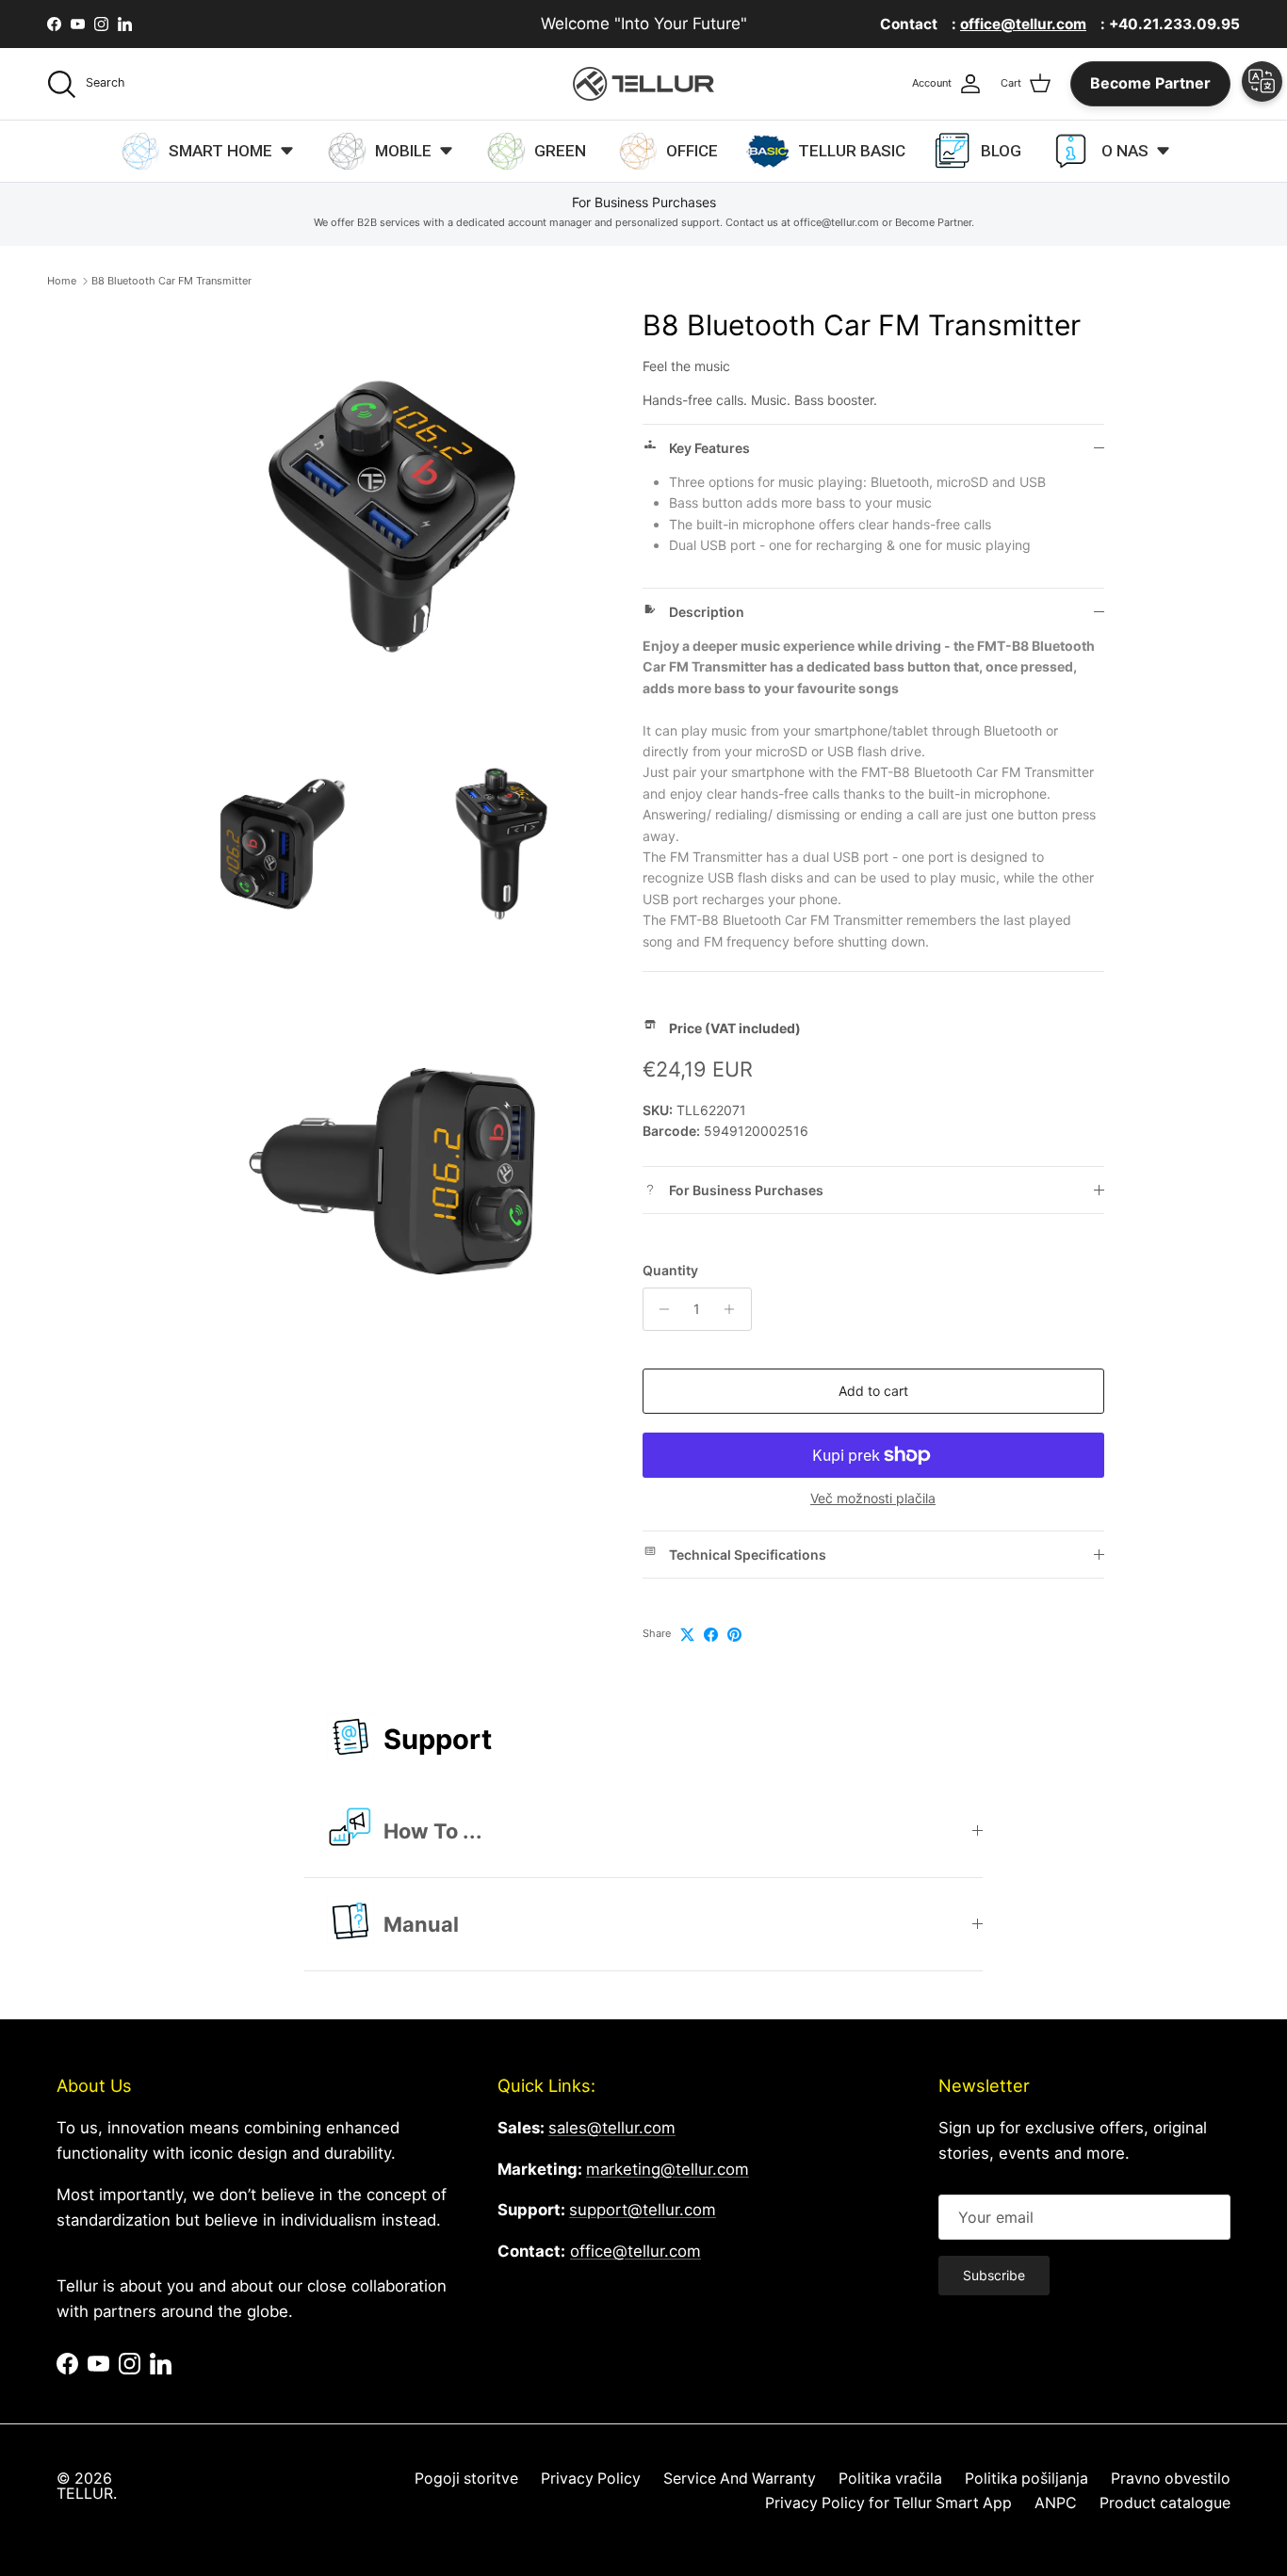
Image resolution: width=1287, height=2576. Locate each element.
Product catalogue (1165, 2503)
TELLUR (85, 2494)
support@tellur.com (643, 2210)
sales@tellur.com (612, 2128)
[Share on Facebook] (711, 1635)
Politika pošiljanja (1026, 2479)
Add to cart (873, 1391)
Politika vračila (890, 2479)
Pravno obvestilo (1171, 2479)
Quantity (670, 1270)
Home (62, 281)
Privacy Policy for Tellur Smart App (888, 2503)
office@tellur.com (635, 2251)
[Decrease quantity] (660, 1309)
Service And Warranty (740, 2479)
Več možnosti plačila (873, 1499)
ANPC (1056, 2503)
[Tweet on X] (687, 1635)
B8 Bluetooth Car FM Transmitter (171, 281)
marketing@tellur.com (668, 2169)
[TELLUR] (643, 84)
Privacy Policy (591, 2479)
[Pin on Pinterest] (734, 1635)
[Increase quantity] (734, 1309)
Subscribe (994, 2275)
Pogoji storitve (466, 2479)
